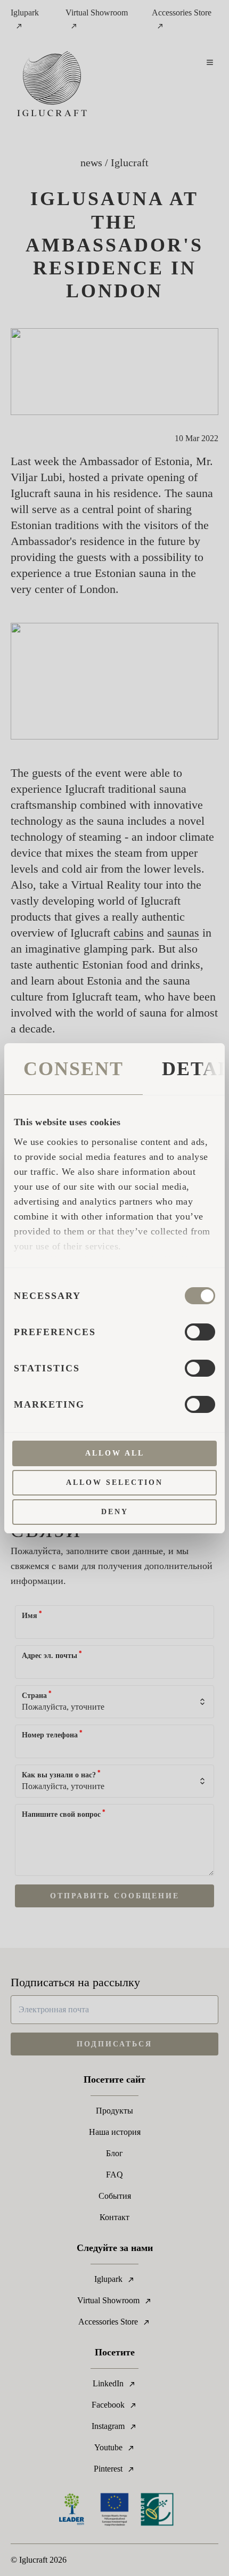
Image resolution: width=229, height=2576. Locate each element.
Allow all (115, 1453)
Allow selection (114, 1482)
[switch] (200, 1332)
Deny (115, 1512)
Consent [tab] (73, 1069)
